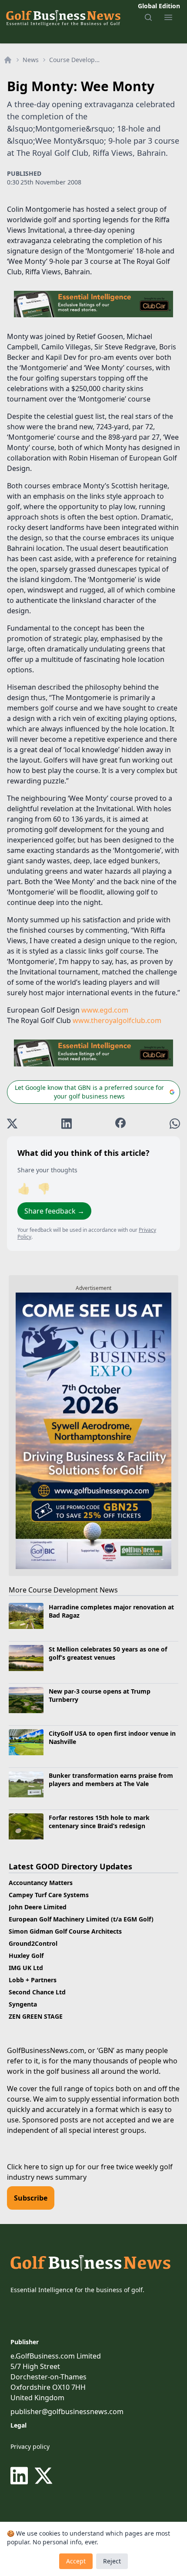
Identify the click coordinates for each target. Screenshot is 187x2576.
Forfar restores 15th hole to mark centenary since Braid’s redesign (99, 1822)
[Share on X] (12, 1124)
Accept (76, 2561)
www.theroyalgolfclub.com (117, 1020)
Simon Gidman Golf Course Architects (65, 1931)
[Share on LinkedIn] (67, 1124)
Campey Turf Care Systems (49, 1895)
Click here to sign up (40, 2167)
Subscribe (31, 2198)
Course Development (77, 60)
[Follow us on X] (43, 2476)
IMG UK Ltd (26, 1968)
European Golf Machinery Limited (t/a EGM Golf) (81, 1919)
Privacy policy (30, 2446)
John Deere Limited (38, 1907)
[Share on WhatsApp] (175, 1124)
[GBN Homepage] (63, 17)
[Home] (8, 60)
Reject (112, 2561)
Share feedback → (54, 1211)
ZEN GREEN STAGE (36, 2016)
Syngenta (23, 2004)
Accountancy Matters (41, 1883)
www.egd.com (105, 1010)
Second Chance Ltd (37, 1992)
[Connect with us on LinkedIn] (21, 2476)
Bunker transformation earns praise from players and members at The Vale (111, 1780)
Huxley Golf (26, 1956)
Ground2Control (33, 1943)
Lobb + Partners (33, 1980)
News (31, 60)
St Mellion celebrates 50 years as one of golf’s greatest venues (108, 1653)
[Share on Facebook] (120, 1124)
